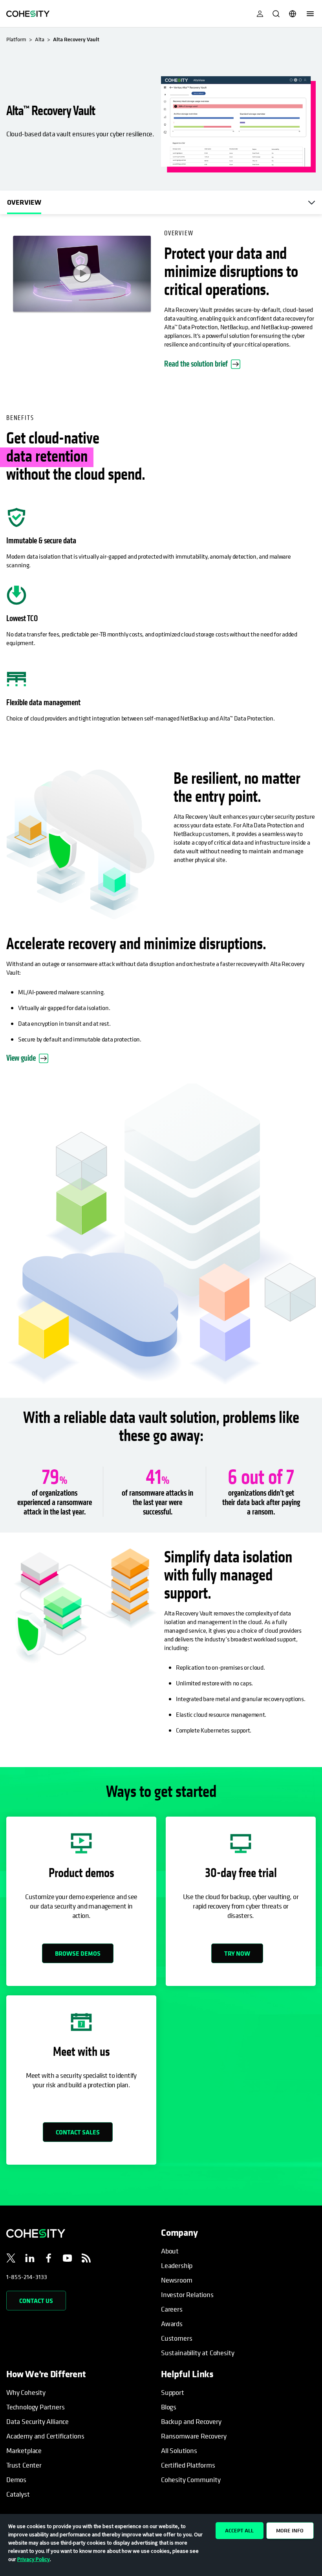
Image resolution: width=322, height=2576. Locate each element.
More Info (290, 2530)
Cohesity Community (191, 2480)
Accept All (239, 2530)
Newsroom (177, 2280)
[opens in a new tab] (11, 2259)
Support (173, 2392)
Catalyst (18, 2494)
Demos (16, 2480)
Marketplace (24, 2450)
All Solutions (179, 2450)
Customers (177, 2338)
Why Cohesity (26, 2392)
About (170, 2251)
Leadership (177, 2265)
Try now (237, 1953)
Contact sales (78, 2132)
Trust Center (24, 2465)
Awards (172, 2324)
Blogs (169, 2407)
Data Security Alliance (38, 2421)
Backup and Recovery (191, 2421)
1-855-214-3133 (27, 2277)
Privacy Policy (34, 2559)
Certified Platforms (188, 2465)
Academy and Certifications (45, 2436)
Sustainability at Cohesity (198, 2353)
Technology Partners (36, 2407)
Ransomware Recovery (194, 2436)
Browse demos (78, 1953)
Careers (172, 2309)
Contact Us (36, 2301)
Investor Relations (187, 2295)
